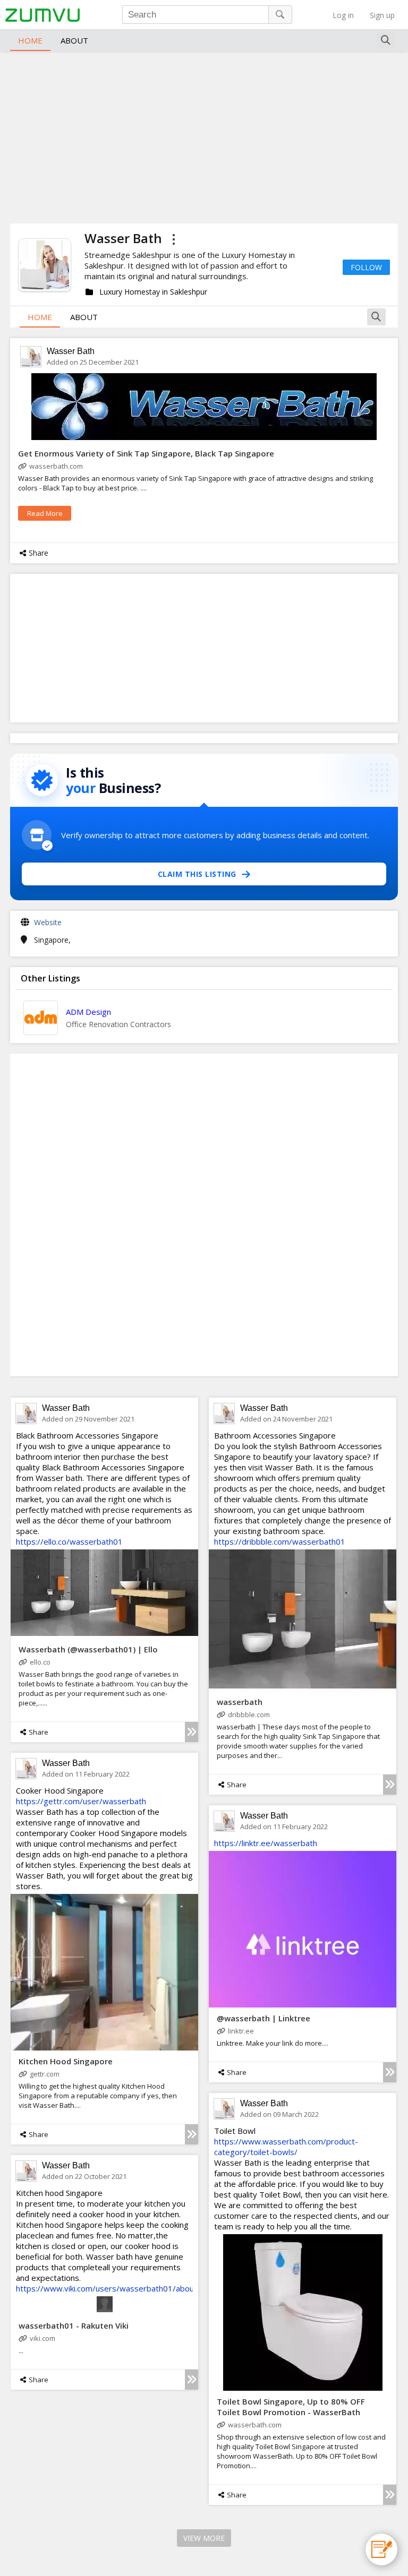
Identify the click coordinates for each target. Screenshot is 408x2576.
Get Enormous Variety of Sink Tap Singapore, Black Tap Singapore (146, 453)
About (74, 40)
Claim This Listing (197, 874)
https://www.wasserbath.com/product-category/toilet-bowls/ (286, 2147)
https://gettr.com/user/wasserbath (81, 1801)
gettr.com (45, 2074)
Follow (366, 267)
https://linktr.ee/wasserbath (266, 1843)
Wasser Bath (71, 351)
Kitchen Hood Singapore (66, 2061)
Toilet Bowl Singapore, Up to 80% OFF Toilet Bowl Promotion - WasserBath (291, 2407)
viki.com (42, 2338)
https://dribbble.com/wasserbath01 (280, 1541)
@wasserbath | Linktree (263, 2018)
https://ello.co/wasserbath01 (69, 1541)
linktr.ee (241, 2031)
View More (204, 2538)
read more (45, 513)
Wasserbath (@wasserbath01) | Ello (88, 1649)
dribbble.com (249, 1715)
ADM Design (88, 1012)
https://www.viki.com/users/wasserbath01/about (107, 2288)
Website (48, 922)
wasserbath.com (56, 466)
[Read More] (192, 1732)
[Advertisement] (204, 136)
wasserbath (240, 1702)
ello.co (40, 1662)
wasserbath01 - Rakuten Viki (74, 2325)
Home (30, 40)
